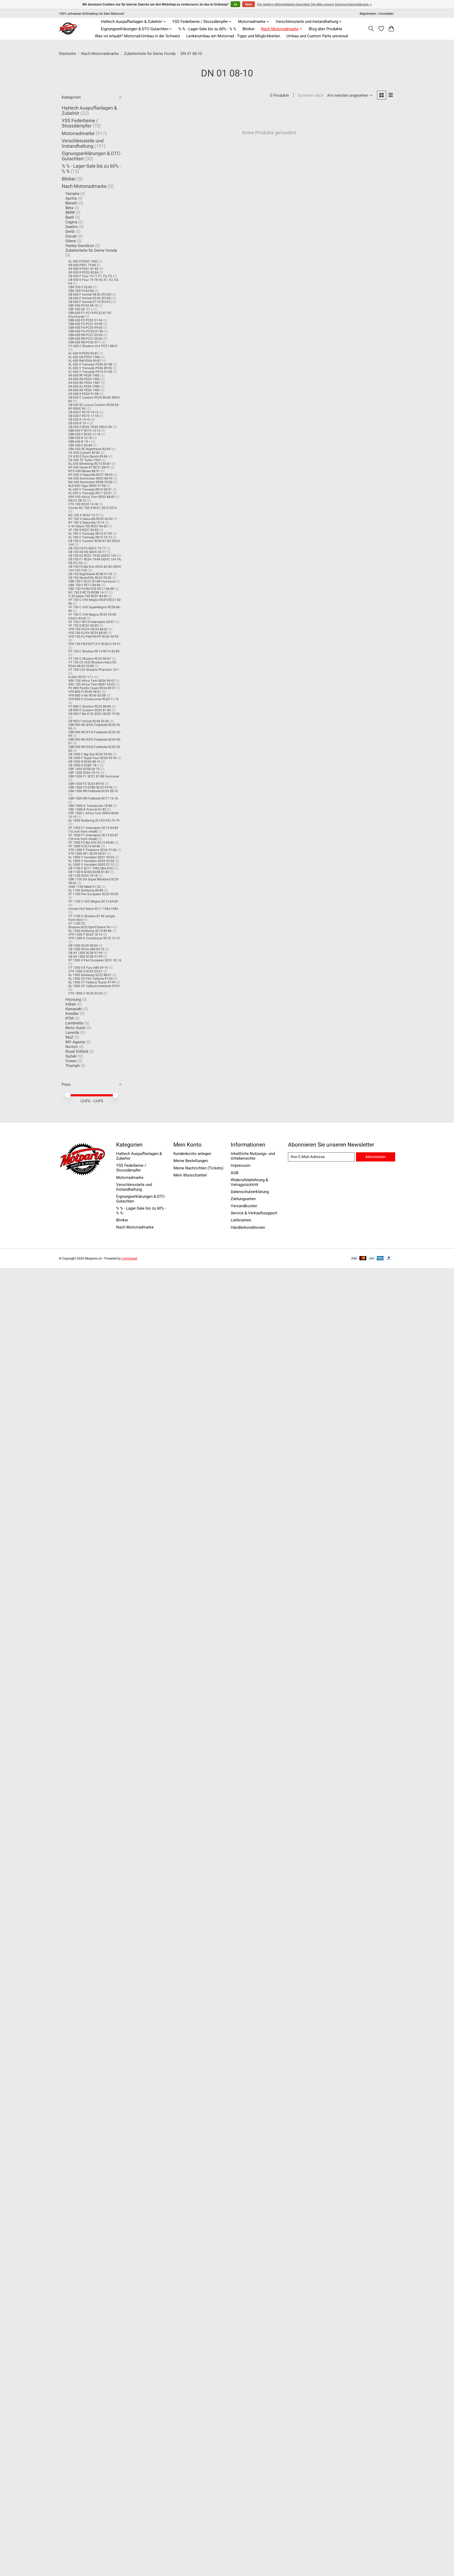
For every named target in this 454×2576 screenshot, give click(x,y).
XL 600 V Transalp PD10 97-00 (90, 372)
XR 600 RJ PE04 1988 (84, 386)
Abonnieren (375, 1157)
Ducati (71, 236)
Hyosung (73, 999)
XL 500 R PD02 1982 (83, 261)
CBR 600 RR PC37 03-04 (85, 335)
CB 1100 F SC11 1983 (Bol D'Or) (91, 868)
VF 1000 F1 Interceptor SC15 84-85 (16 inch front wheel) (93, 830)
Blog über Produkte (325, 29)
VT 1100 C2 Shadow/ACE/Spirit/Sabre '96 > (91, 925)
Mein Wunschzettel (190, 1175)
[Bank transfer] (354, 1259)
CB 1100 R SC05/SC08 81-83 (89, 872)
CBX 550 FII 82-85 (81, 291)
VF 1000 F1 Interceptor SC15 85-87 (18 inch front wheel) (93, 837)
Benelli (71, 203)
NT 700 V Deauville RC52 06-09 (91, 519)
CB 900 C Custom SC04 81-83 (90, 710)
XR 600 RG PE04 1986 (84, 379)
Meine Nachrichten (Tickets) (198, 1168)
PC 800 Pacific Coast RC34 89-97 (92, 688)
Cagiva (71, 222)
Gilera (71, 241)
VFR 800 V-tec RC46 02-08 (87, 695)
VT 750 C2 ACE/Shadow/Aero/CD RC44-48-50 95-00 (92, 664)
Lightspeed (129, 1258)
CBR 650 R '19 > (79, 442)
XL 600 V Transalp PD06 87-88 (90, 364)
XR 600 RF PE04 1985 (84, 375)
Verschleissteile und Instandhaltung (83, 143)
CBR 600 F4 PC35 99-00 (85, 328)
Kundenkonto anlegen (192, 1154)
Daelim (72, 227)
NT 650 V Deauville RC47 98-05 (91, 475)
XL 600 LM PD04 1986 (84, 357)
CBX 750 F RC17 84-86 (84, 585)
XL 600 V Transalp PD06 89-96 (90, 368)
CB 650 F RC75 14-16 (83, 412)
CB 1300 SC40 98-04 (83, 946)
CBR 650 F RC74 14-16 (84, 431)
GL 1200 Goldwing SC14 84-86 (90, 931)
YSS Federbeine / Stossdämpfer (80, 123)
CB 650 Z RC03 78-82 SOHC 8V (90, 427)
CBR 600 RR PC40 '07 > (85, 342)
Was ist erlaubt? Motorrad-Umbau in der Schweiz (137, 36)
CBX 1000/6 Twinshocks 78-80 (90, 806)
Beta (69, 208)
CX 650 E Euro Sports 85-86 (88, 456)
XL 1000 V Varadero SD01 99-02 (91, 857)
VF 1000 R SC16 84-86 (84, 846)
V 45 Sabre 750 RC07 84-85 (88, 596)
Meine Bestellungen (191, 1161)
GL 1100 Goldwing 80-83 (86, 890)
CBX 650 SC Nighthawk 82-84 (89, 449)
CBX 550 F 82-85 (80, 287)
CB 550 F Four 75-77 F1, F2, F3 (90, 276)
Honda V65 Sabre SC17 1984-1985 (93, 909)
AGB (234, 1173)
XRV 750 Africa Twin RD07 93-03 (92, 684)
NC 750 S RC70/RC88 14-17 (88, 592)
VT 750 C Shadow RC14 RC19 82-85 (94, 651)
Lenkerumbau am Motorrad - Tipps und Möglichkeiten (233, 36)
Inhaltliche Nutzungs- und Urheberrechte (253, 1156)
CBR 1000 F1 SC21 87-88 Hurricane (94, 776)
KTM (69, 1018)
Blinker (249, 29)
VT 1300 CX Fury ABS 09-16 (88, 968)
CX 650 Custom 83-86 (84, 453)
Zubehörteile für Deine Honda (150, 54)
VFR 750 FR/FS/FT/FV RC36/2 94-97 (94, 644)
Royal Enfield (77, 1051)
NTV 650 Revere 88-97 (84, 471)
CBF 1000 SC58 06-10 (84, 769)
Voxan (71, 1061)
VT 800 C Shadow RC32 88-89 (90, 706)
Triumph (73, 1066)
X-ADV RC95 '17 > (81, 677)
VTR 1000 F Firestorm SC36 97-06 (92, 850)
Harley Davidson (80, 246)
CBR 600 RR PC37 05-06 (85, 339)
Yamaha (72, 194)
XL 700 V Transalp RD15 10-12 (90, 537)
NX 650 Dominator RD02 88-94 (90, 478)
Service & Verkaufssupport (254, 1213)
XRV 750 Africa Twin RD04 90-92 (92, 681)
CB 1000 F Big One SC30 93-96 (90, 754)
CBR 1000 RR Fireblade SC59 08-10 (93, 791)
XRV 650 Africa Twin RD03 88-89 (92, 497)
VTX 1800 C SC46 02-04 (86, 993)
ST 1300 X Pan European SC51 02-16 (95, 960)
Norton (72, 1047)
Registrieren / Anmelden (377, 14)
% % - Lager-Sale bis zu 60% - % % (207, 29)
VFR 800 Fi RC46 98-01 (85, 692)
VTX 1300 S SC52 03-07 (85, 971)
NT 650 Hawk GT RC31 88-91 (89, 467)
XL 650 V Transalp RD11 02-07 (90, 493)
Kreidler (72, 1014)
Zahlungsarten (243, 1199)
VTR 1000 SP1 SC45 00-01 (87, 854)
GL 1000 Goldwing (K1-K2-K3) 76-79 (94, 820)
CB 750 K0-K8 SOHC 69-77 (87, 552)
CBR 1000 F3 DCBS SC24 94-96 (91, 787)
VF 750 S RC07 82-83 (83, 626)
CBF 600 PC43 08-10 (83, 306)
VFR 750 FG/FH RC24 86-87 (88, 629)
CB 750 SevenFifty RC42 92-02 (90, 578)
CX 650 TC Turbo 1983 (84, 460)
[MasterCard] (363, 1259)
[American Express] (380, 1259)
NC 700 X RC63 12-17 (84, 515)
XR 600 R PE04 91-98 (83, 394)
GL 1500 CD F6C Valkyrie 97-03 (91, 979)
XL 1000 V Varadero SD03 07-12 (91, 865)
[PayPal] (389, 1259)
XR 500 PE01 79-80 (82, 265)
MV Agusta (75, 1042)
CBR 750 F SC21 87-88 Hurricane (92, 581)
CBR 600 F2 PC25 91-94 (85, 320)
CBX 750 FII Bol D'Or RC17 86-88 (91, 589)
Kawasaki (74, 1009)
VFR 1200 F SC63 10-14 (85, 935)
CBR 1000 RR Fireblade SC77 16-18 (93, 798)
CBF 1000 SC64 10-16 (84, 773)
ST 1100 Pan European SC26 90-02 (93, 894)
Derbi (70, 231)
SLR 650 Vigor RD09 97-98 (87, 486)
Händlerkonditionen (248, 1227)
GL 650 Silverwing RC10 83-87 (90, 464)
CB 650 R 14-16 (79, 420)
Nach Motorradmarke (100, 54)
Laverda (72, 1033)
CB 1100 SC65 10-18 (83, 876)
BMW (70, 213)
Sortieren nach (311, 95)
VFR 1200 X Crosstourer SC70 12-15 (94, 938)
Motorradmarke (78, 133)
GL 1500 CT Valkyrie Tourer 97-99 (92, 982)
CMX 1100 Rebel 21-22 (84, 887)
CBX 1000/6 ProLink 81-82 (87, 809)
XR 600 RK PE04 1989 (84, 390)
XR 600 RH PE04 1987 (84, 383)
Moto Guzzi (75, 1028)
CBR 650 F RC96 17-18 (84, 434)
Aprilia (71, 198)
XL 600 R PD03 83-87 (83, 353)
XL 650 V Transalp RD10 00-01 (90, 489)
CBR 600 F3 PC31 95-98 (85, 324)
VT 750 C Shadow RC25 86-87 (90, 659)
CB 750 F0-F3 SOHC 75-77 (87, 548)
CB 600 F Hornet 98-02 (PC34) (90, 295)
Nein (249, 4)
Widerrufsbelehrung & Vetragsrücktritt (249, 1182)
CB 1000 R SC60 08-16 (84, 762)
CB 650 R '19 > (78, 423)
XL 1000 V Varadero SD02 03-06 (91, 861)
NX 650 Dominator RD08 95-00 (90, 482)
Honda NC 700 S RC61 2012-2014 (93, 508)
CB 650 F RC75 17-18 (83, 416)
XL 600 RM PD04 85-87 (85, 361)
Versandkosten (244, 1206)
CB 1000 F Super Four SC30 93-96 (92, 758)
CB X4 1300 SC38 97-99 (85, 953)
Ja (235, 4)
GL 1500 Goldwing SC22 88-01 (90, 975)
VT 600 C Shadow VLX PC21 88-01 (93, 346)
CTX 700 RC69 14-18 (83, 504)
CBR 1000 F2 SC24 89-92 (86, 784)
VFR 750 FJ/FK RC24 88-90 (88, 633)
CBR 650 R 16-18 (80, 438)
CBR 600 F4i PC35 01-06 (86, 331)
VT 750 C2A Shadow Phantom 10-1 (94, 670)
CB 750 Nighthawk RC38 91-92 (90, 574)
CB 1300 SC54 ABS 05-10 (86, 949)
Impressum (241, 1165)
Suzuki (71, 1056)
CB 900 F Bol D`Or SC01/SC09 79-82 (94, 714)
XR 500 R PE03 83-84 (83, 272)
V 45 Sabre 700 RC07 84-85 (88, 526)
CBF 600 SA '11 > (80, 309)
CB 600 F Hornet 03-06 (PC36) (90, 298)
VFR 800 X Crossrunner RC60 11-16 (94, 699)
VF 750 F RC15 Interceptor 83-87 (91, 622)
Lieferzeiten (241, 1220)
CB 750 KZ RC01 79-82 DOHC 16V (92, 556)
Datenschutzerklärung (250, 1192)
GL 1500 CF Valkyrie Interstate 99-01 (94, 986)
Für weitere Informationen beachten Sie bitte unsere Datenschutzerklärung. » (314, 4)
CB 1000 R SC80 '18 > (84, 765)
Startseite (67, 54)
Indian (71, 1004)
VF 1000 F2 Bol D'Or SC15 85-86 (91, 843)
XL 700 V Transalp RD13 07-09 (90, 534)
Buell (70, 217)
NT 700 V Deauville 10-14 (86, 523)
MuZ (69, 1037)
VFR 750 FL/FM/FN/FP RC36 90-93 (93, 637)
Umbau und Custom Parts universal (317, 36)
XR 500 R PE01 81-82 (83, 269)
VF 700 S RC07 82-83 (83, 530)
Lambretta (74, 1023)
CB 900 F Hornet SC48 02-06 (89, 721)
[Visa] (372, 1259)
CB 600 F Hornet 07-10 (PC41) (90, 302)
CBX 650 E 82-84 (80, 445)
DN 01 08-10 (77, 500)
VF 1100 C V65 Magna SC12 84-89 (93, 901)
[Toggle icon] (371, 29)
